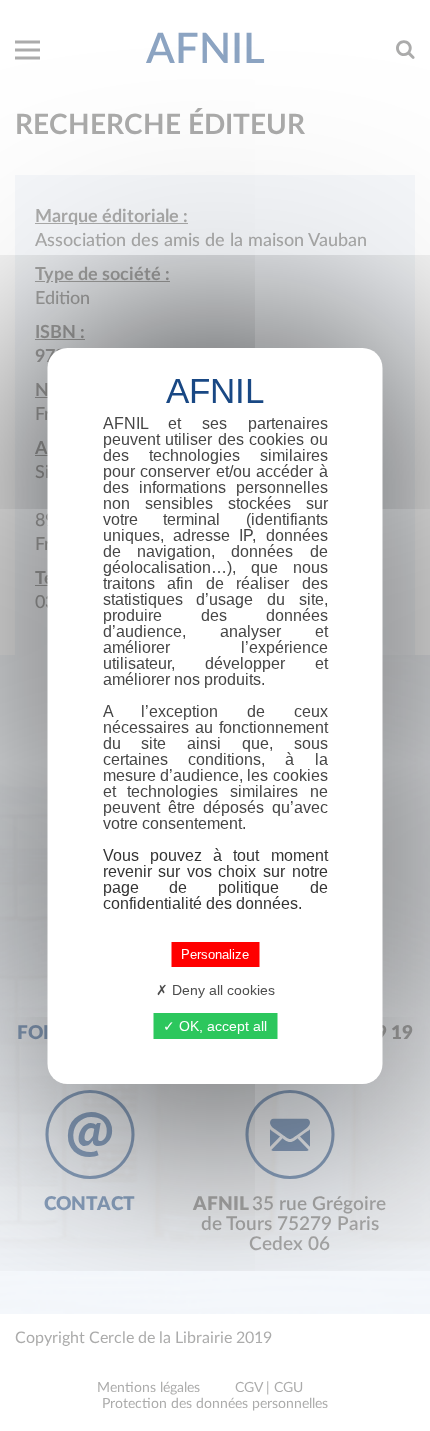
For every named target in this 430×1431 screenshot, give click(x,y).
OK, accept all (221, 1026)
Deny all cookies (221, 990)
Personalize (215, 954)
